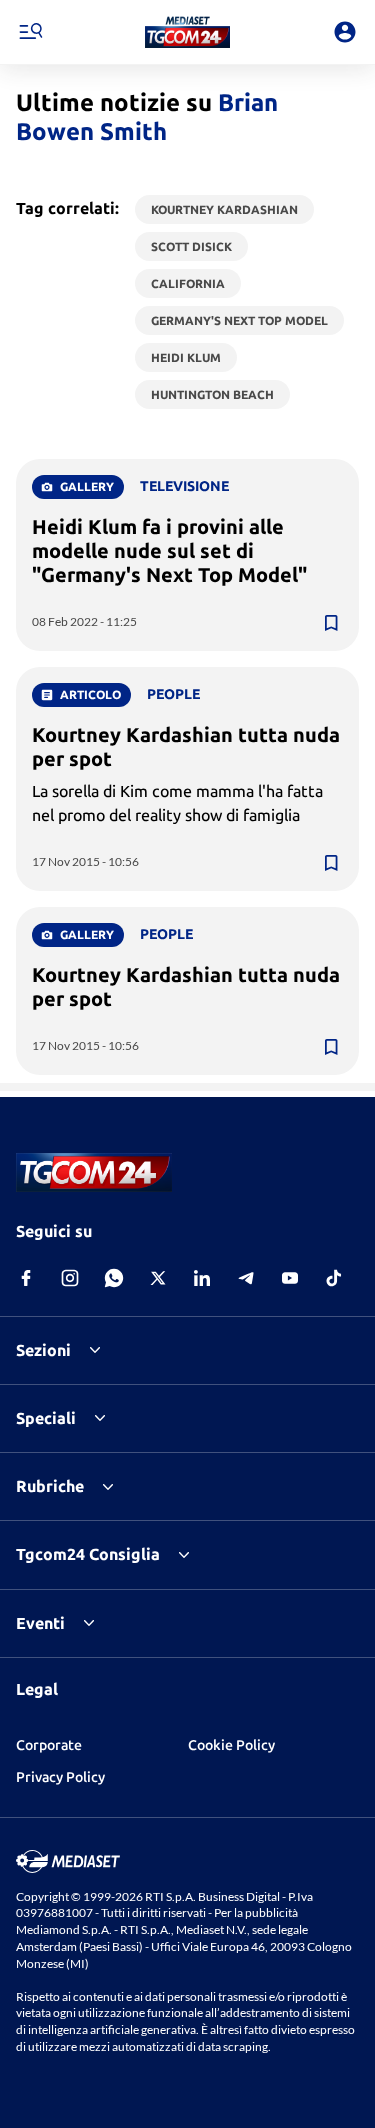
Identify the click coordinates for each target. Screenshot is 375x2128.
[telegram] (246, 1278)
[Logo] (187, 32)
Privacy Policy (60, 1777)
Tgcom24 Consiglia (88, 1554)
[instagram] (70, 1278)
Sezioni (43, 1350)
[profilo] (345, 32)
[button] (187, 32)
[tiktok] (334, 1278)
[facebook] (26, 1278)
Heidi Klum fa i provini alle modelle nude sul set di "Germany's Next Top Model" (169, 550)
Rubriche (50, 1486)
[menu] (30, 32)
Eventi (40, 1623)
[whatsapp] (114, 1278)
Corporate (49, 1745)
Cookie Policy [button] (231, 1745)
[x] (158, 1278)
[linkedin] (202, 1278)
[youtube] (290, 1278)
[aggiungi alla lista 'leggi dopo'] (331, 623)
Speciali (46, 1418)
